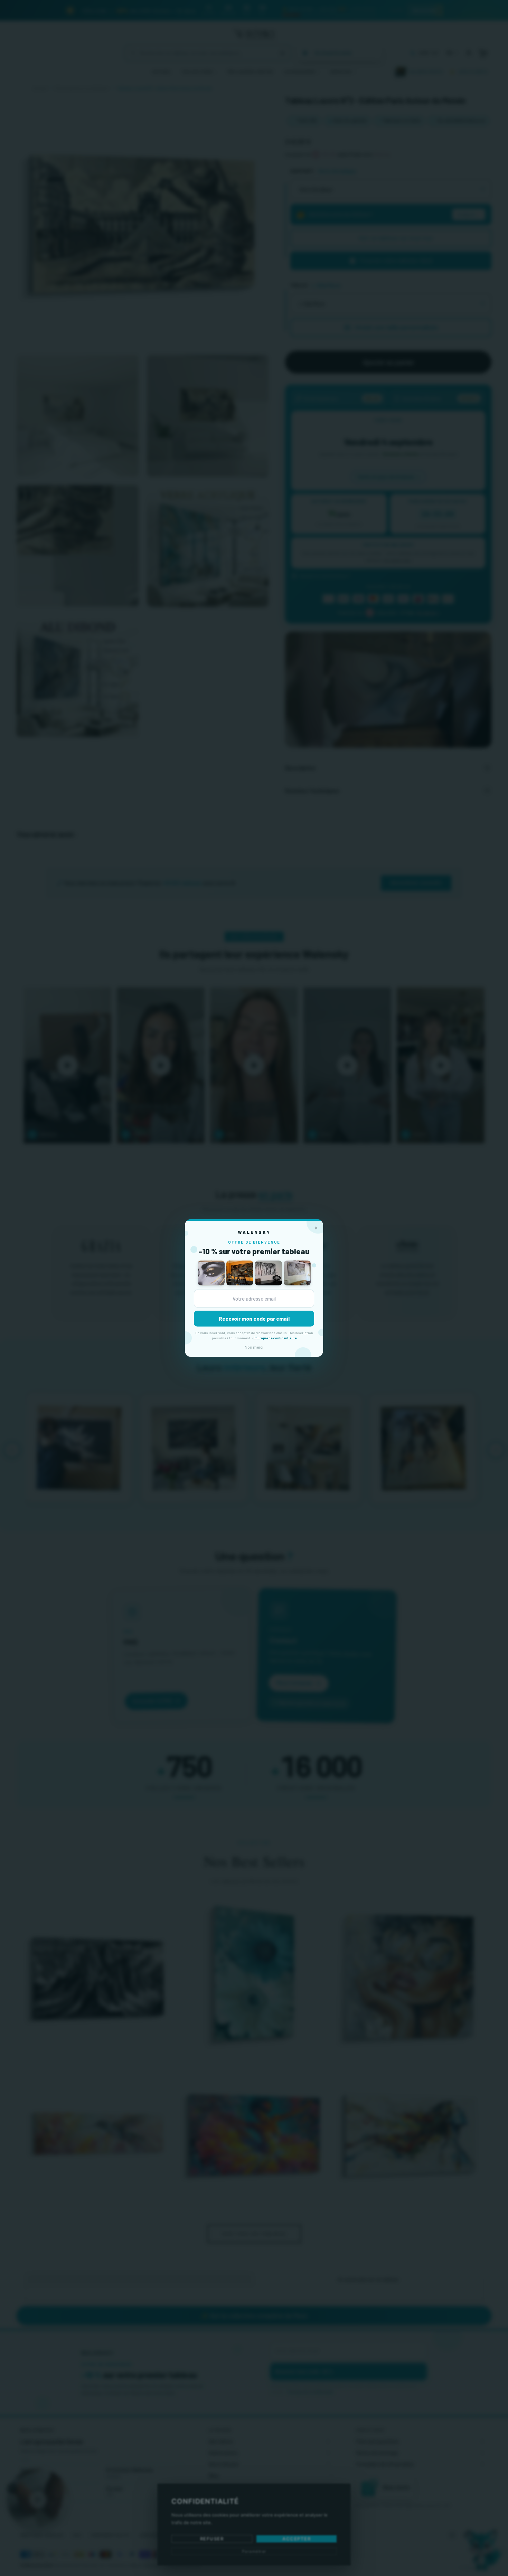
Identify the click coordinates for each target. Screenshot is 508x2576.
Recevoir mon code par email (254, 1319)
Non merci (254, 1347)
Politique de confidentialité (275, 1338)
